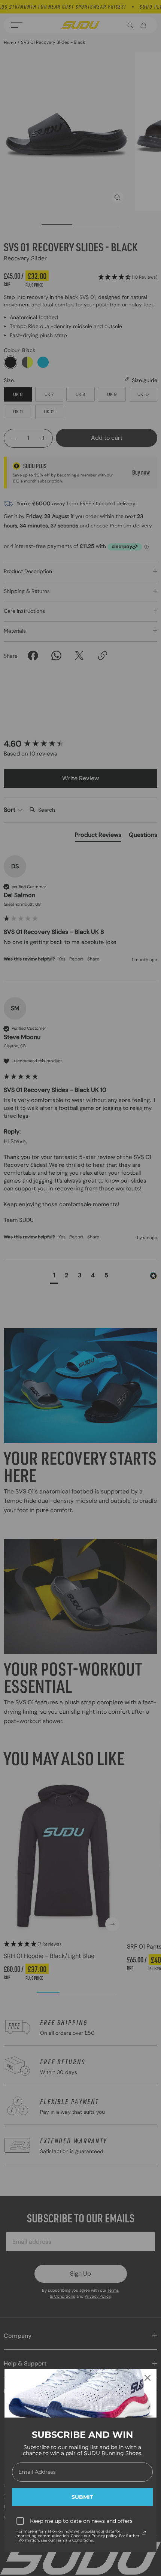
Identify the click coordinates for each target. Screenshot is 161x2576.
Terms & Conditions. (75, 2540)
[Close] (148, 2378)
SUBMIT (82, 2497)
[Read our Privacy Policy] (144, 2533)
